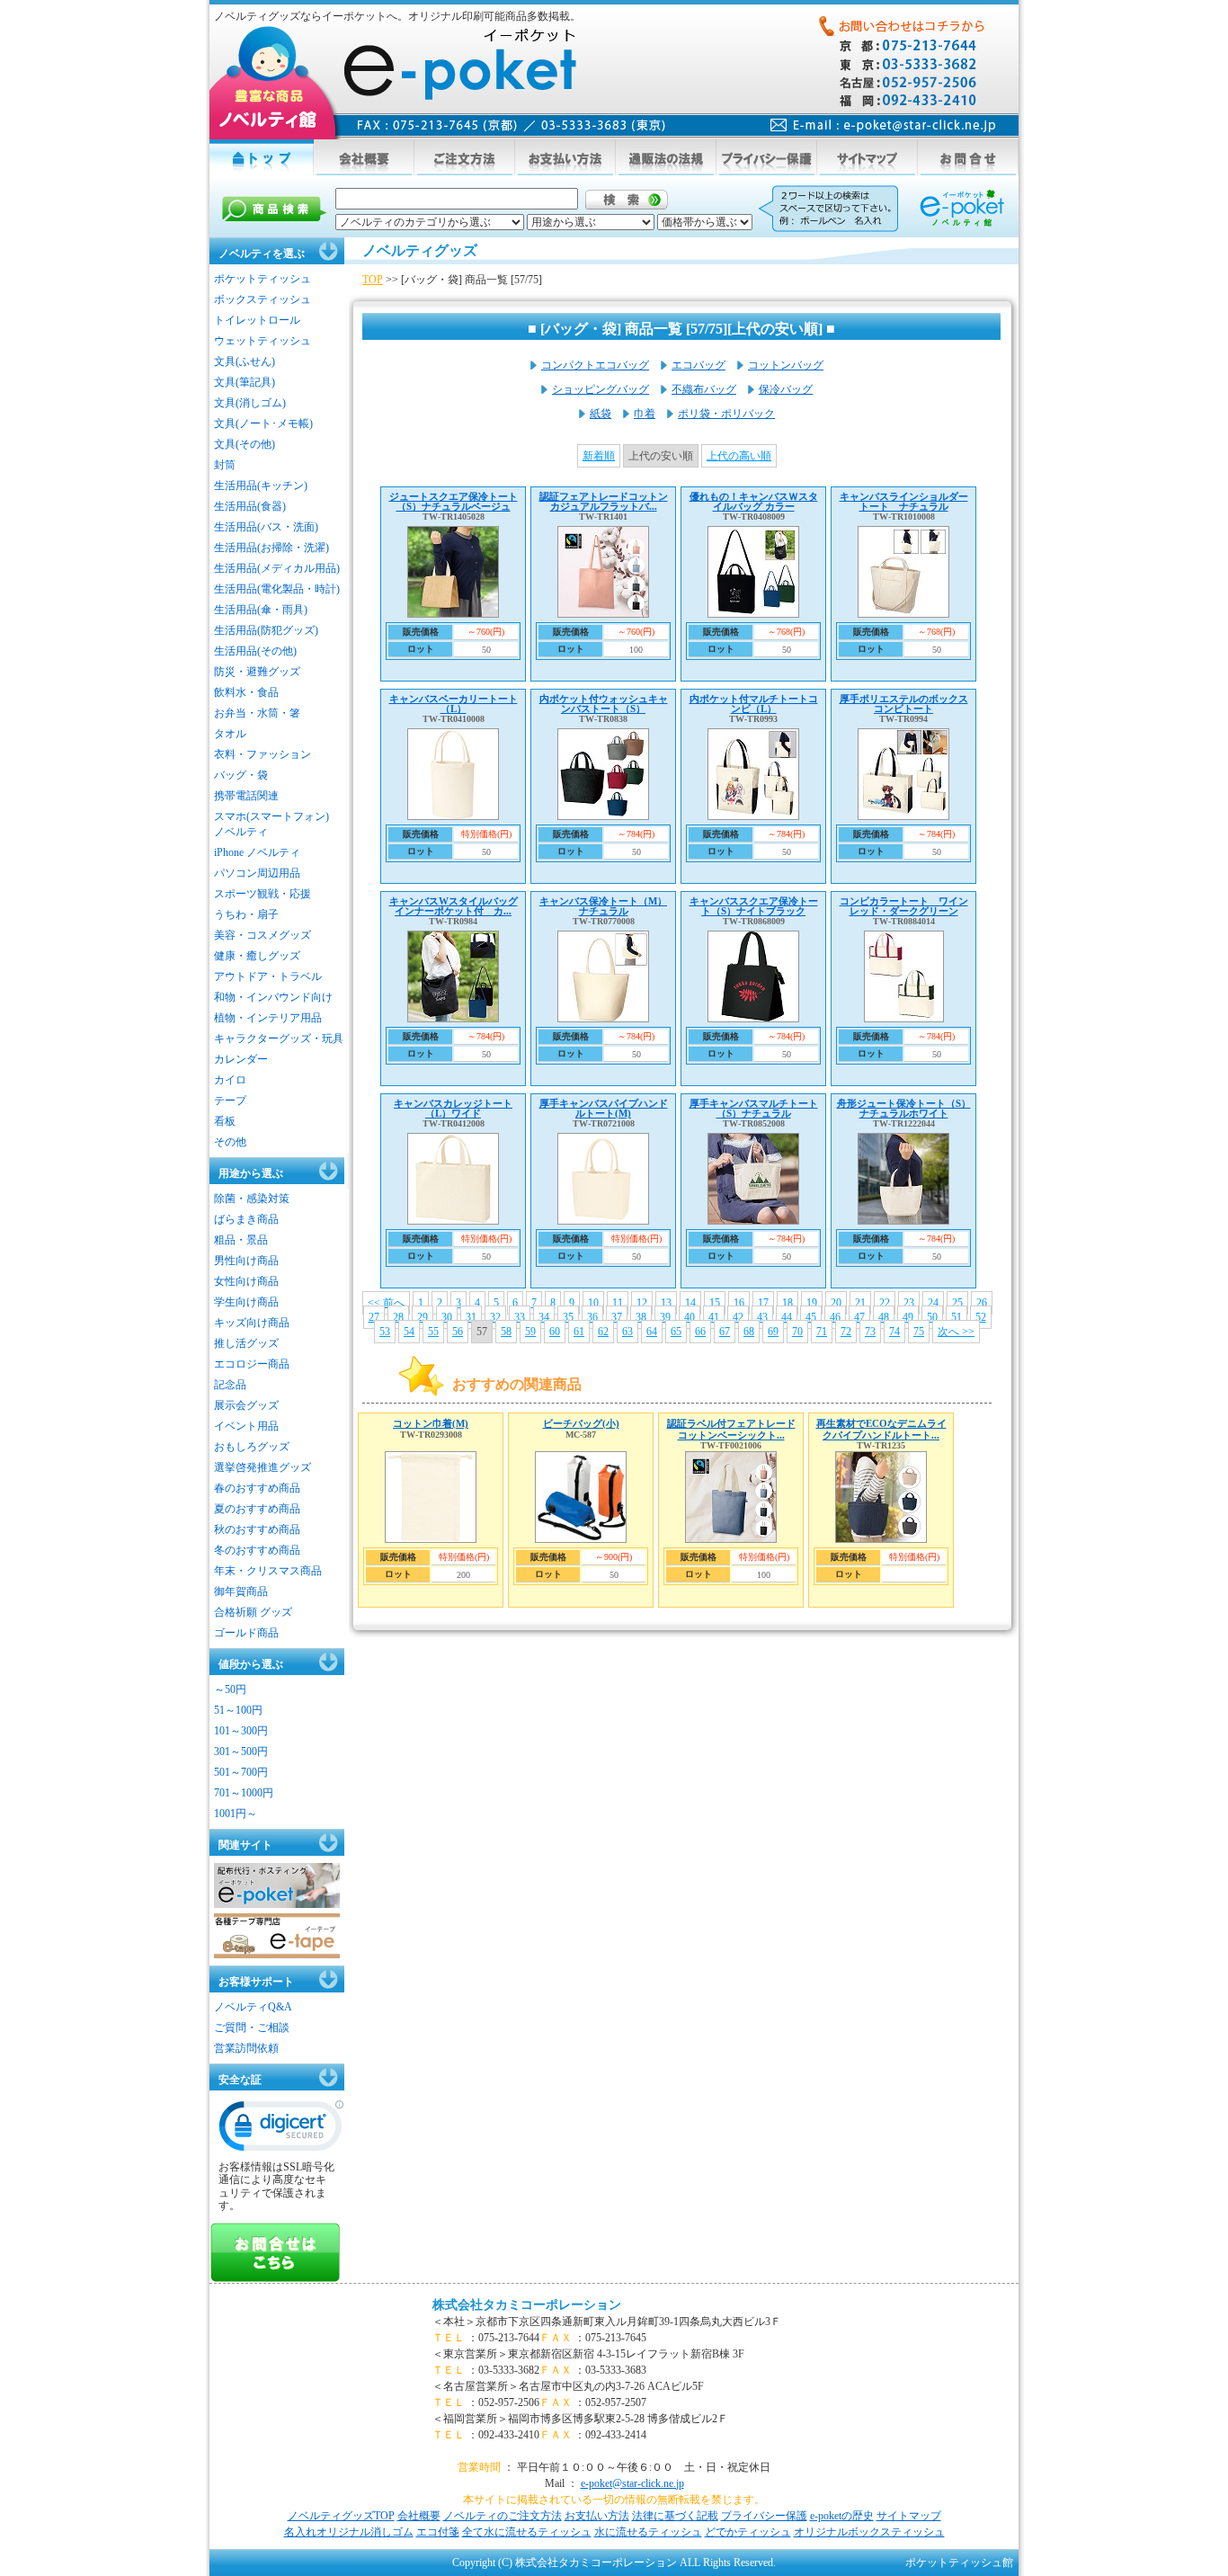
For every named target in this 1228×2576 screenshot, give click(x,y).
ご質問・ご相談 (252, 2028)
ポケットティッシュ (263, 279)
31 (471, 1317)
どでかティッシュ (748, 2532)
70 (797, 1332)
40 (690, 1317)
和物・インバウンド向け (273, 997)
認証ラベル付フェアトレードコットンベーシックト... (731, 1429)
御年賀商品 (241, 1591)
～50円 (230, 1689)
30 (447, 1317)
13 (666, 1303)
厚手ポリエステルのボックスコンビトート (904, 704)
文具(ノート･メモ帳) (263, 423)
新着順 (599, 456)
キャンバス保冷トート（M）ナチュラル (603, 906)
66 (700, 1332)
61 (579, 1332)
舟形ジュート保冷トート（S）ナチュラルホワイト (904, 1108)
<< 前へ (386, 1303)
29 (423, 1317)
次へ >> (956, 1332)
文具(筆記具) (245, 382)
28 (398, 1317)
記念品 (230, 1385)
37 (617, 1317)
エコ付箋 (438, 2532)
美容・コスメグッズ (263, 935)
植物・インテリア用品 (268, 1018)
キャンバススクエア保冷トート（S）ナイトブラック (754, 906)
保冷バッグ (786, 389)
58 (506, 1332)
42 (738, 1317)
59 (530, 1332)
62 (603, 1332)
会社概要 (419, 2516)
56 (458, 1332)
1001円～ (236, 1814)
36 (592, 1317)
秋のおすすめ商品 (257, 1529)
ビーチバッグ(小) (581, 1423)
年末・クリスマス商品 (268, 1571)
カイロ (230, 1080)
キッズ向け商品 (252, 1323)
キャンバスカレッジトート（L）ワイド (453, 1108)
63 (627, 1332)
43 (762, 1317)
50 (932, 1317)
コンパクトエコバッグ (595, 365)
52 (981, 1317)
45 (811, 1317)
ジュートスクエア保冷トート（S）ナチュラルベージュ (454, 501)
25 (957, 1303)
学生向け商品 (246, 1302)
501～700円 (241, 1772)
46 (835, 1317)
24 (933, 1303)
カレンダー (241, 1059)
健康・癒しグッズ (257, 956)
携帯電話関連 (246, 796)
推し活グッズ (246, 1343)
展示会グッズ (246, 1405)
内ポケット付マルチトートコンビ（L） (754, 704)
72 (846, 1332)
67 (725, 1332)
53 (385, 1332)
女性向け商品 (246, 1281)
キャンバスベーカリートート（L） (454, 704)
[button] (281, 2130)
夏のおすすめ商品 (257, 1509)
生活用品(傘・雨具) (261, 610)
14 (690, 1303)
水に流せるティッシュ (648, 2532)
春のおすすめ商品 (257, 1488)
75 (919, 1332)
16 (739, 1303)
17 (763, 1303)
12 (642, 1303)
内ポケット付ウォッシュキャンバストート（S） (604, 704)
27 (374, 1317)
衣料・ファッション (263, 754)
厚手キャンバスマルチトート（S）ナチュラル (754, 1108)
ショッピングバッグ (601, 389)
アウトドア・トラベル (268, 976)
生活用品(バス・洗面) (266, 527)
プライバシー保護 (764, 2516)
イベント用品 (246, 1426)
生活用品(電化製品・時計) (277, 589)
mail (883, 125)
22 (885, 1303)
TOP (373, 280)
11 (618, 1303)
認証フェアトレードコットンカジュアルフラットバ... (604, 501)
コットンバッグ (786, 365)
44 (787, 1317)
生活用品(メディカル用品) (277, 568)
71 (822, 1332)
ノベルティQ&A (253, 2007)
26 (982, 1303)
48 (884, 1317)
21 (860, 1303)
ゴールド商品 (246, 1633)
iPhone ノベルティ (257, 852)
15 (715, 1303)
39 (665, 1317)
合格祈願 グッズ (253, 1612)
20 (836, 1303)
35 (568, 1317)
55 (433, 1332)
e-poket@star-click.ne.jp (632, 2483)
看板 (225, 1121)
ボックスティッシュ (263, 299)
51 (957, 1317)
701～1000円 (244, 1793)
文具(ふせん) (245, 361)
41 (714, 1317)
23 (909, 1303)
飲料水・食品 (246, 692)
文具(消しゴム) (250, 403)
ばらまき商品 (246, 1219)
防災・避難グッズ (257, 672)
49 (908, 1317)
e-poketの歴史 (842, 2516)
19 (812, 1303)
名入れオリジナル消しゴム (349, 2532)
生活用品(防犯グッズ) (266, 630)
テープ (230, 1101)
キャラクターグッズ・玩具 (279, 1038)
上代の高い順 (739, 456)
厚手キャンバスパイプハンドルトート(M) (604, 1108)
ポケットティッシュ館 (959, 2563)
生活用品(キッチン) (261, 486)
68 (749, 1332)
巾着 (645, 414)
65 (676, 1332)
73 (870, 1332)
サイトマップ (909, 2516)
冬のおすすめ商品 (257, 1550)
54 (409, 1332)
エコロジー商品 (252, 1364)
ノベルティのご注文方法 (503, 2516)
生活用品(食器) (250, 506)
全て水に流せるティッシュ (527, 2532)
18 (788, 1303)
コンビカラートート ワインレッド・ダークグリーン (904, 906)
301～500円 (241, 1752)
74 (894, 1332)
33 (520, 1317)
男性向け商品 (246, 1261)
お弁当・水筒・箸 (257, 713)
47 (859, 1317)
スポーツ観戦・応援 (263, 894)
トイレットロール (257, 320)
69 (773, 1332)
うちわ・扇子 (246, 914)
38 (641, 1317)
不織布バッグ (704, 389)
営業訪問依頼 (246, 2048)
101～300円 (241, 1731)
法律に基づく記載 (675, 2516)
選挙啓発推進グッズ (263, 1467)
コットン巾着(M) (431, 1423)
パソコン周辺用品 (257, 873)
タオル (230, 734)
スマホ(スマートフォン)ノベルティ (271, 824)
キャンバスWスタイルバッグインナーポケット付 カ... (454, 906)
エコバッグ (699, 365)
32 (495, 1317)
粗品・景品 (241, 1240)
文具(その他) (245, 444)
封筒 (225, 465)
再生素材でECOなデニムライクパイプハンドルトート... (881, 1429)
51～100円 (238, 1710)
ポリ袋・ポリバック (726, 414)
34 (544, 1317)
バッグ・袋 (241, 775)
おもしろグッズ (252, 1447)
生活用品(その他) (255, 651)
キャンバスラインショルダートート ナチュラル (904, 501)
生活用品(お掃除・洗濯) (271, 548)
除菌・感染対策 (252, 1199)
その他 (230, 1142)
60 (555, 1332)
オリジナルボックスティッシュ (869, 2532)
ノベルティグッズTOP (341, 2516)
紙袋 (601, 414)
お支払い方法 (597, 2516)
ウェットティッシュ (263, 341)
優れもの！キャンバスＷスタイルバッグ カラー (754, 501)
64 (652, 1332)
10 (593, 1303)
